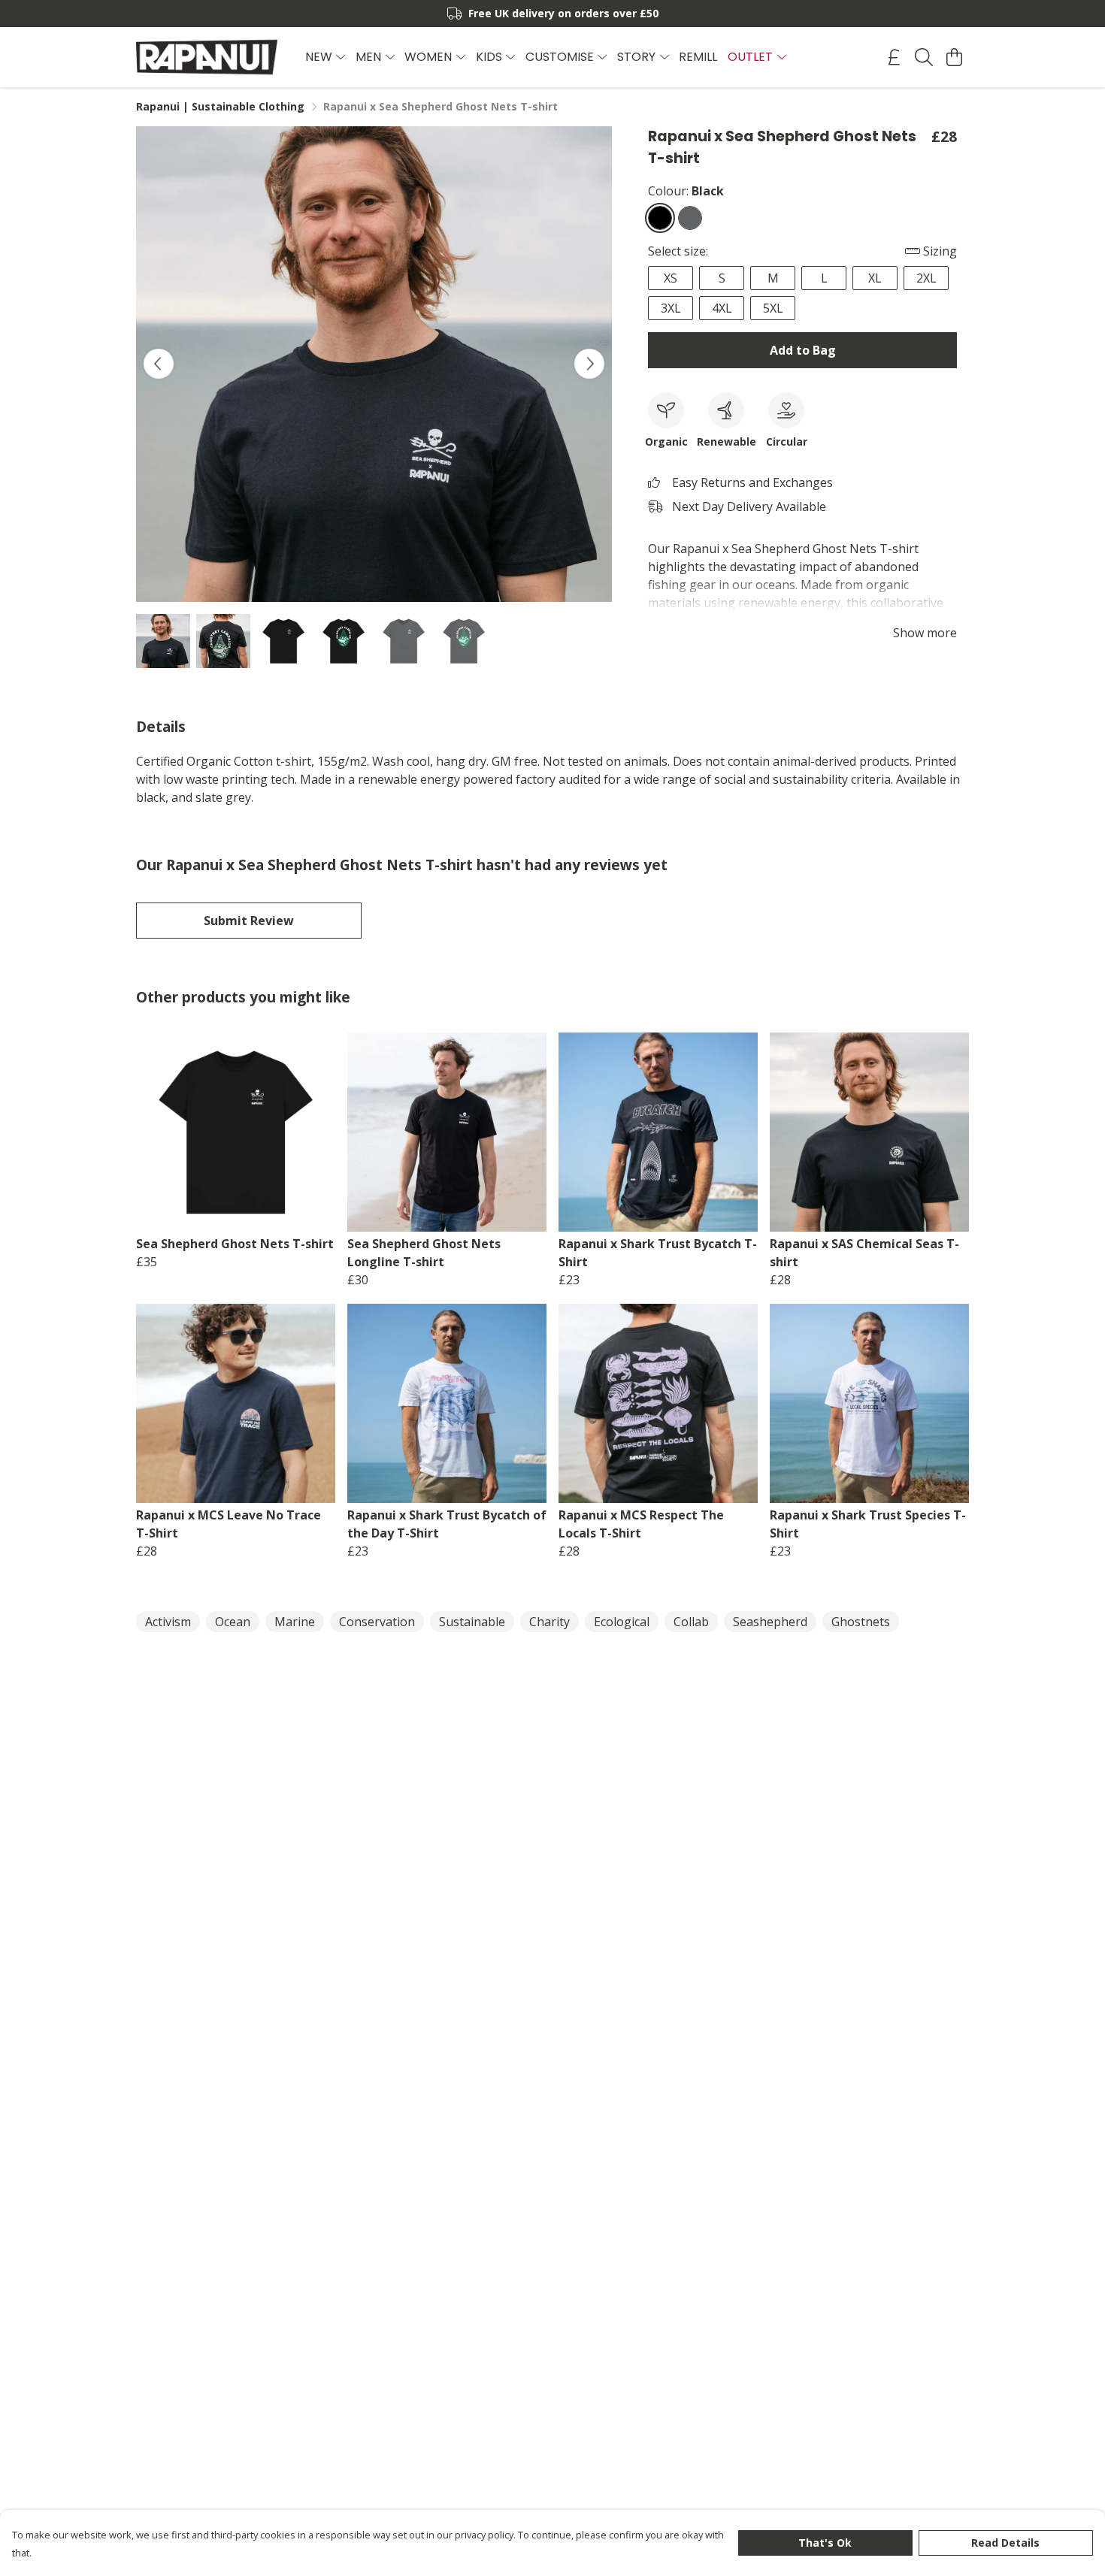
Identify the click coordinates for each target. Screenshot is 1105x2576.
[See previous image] (159, 364)
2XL (926, 278)
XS (671, 278)
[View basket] (954, 57)
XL (875, 278)
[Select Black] (660, 218)
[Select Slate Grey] (690, 218)
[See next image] (589, 364)
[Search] (924, 57)
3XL (671, 308)
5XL (773, 308)
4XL (722, 308)
